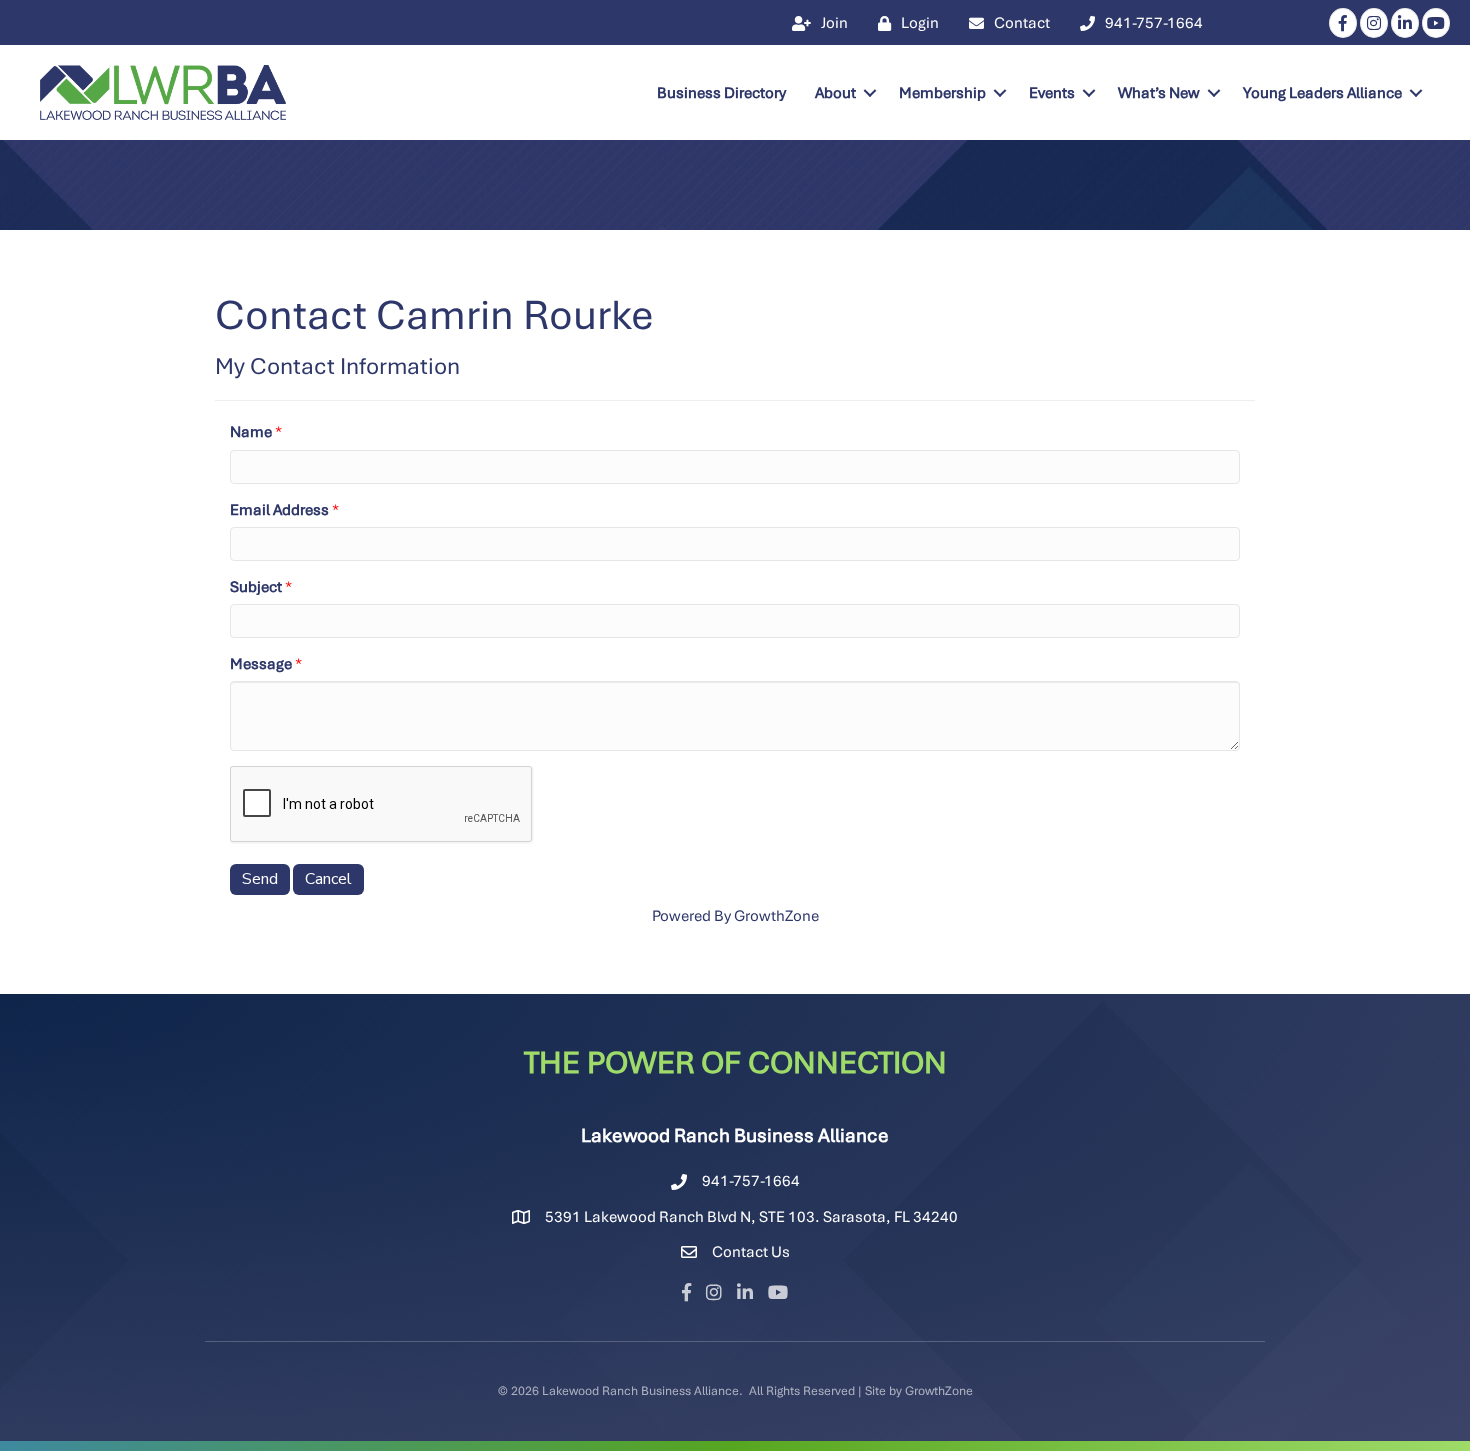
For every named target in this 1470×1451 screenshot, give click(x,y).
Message (261, 664)
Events (1052, 93)
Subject (256, 587)
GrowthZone (776, 916)
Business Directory (721, 93)
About (835, 93)
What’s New (1159, 93)
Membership (942, 93)
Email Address (279, 510)
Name (251, 432)
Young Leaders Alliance (1322, 93)
